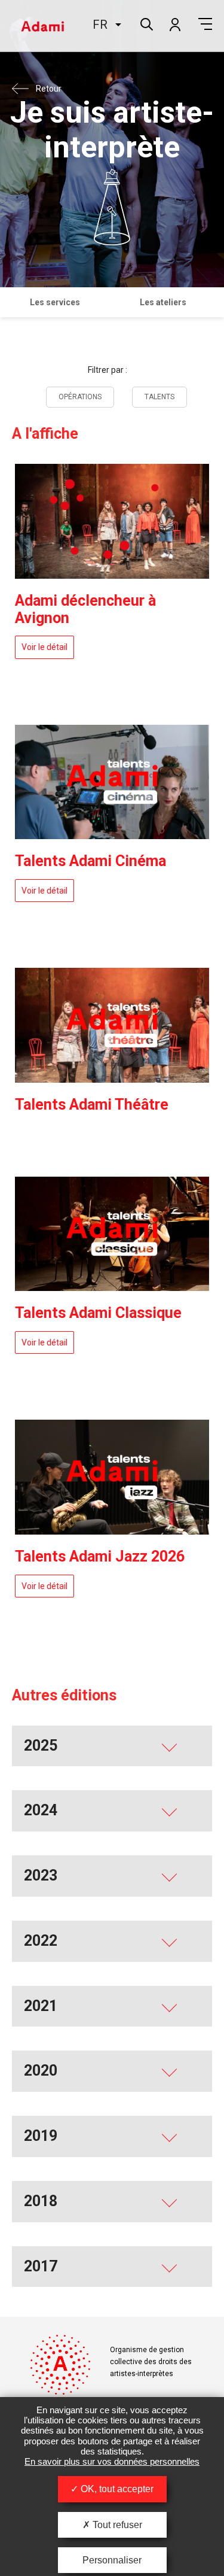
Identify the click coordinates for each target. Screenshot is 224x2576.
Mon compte (174, 24)
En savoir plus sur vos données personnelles (112, 2461)
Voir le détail (45, 647)
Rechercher (145, 23)
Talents (159, 397)
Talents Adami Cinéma (90, 861)
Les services (55, 302)
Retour (49, 89)
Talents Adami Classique (98, 1313)
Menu (205, 24)
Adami (42, 26)
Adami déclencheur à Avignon (85, 609)
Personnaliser (112, 2560)
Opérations (80, 397)
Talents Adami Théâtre (92, 1105)
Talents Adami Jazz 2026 (100, 1556)
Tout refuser (116, 2525)
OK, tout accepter (116, 2489)
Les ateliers (163, 302)
